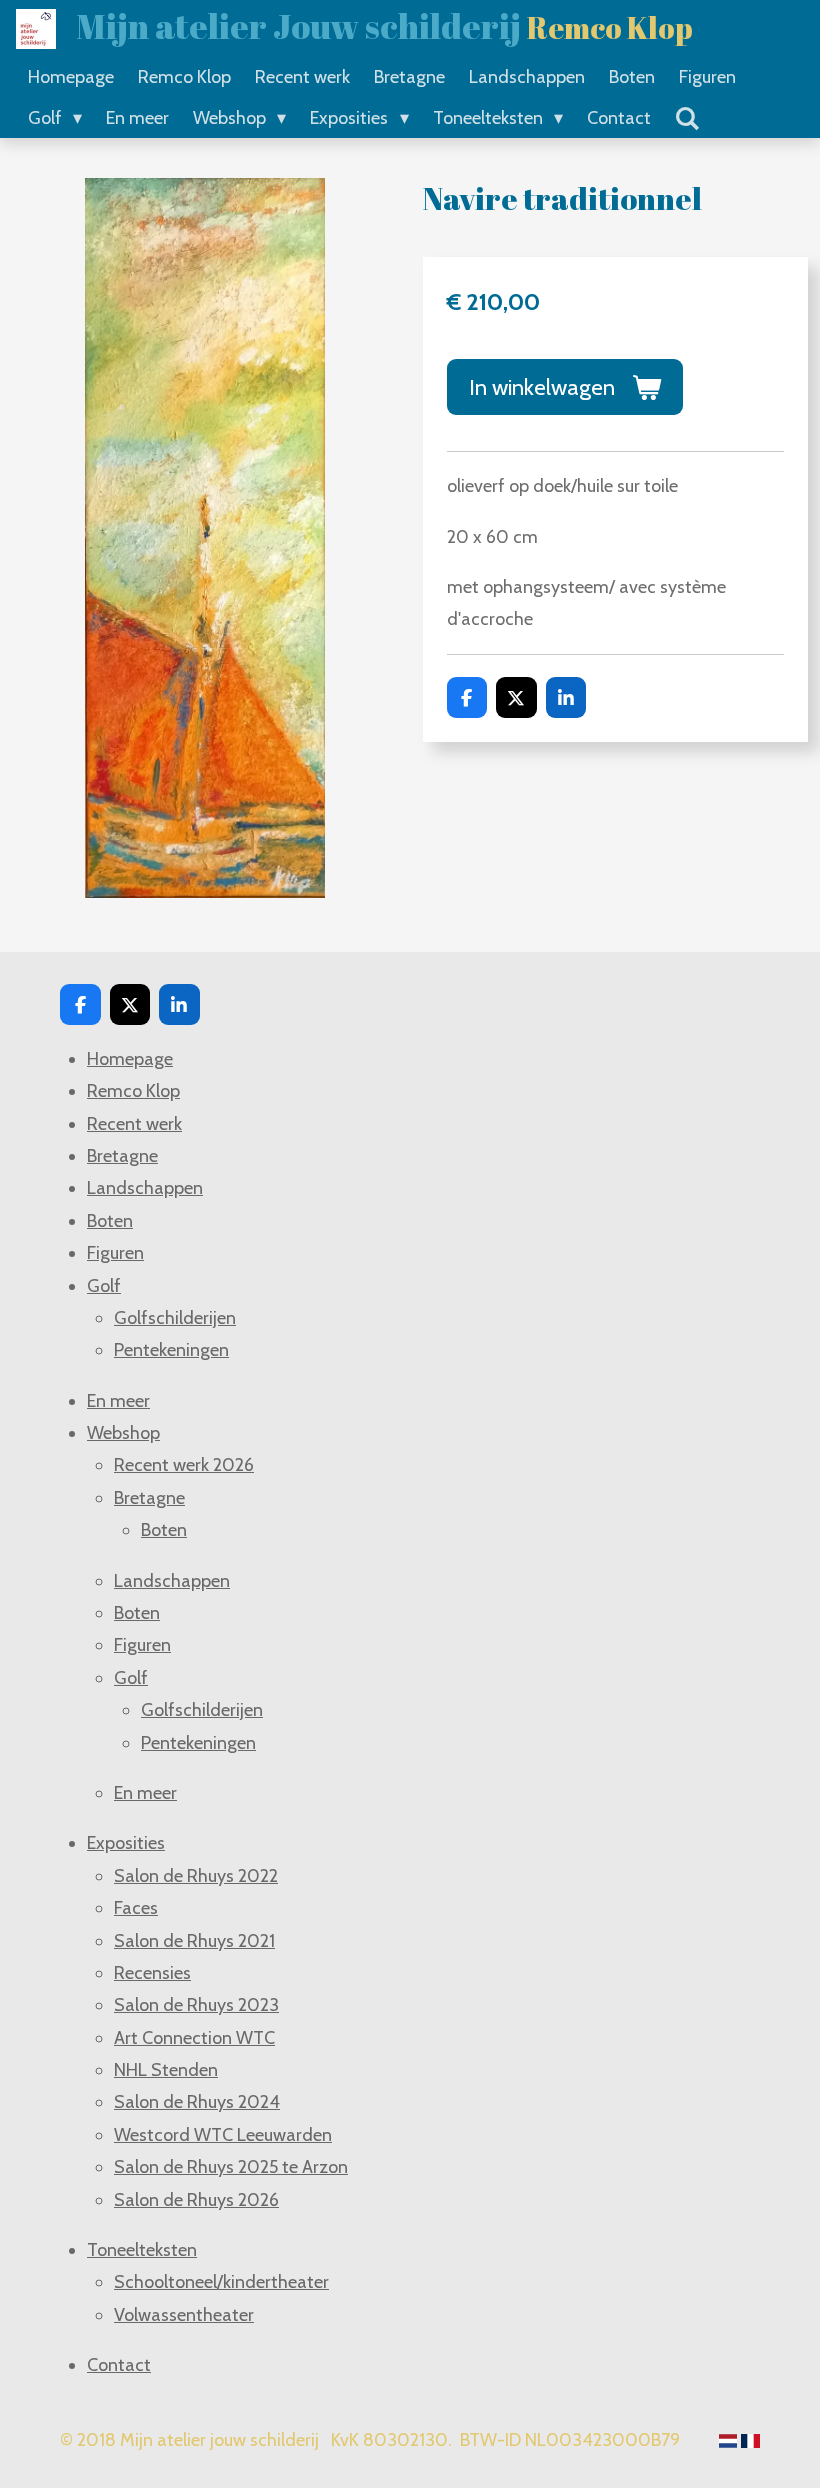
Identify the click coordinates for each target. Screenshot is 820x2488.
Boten (110, 1221)
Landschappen (145, 1188)
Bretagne (122, 1156)
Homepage (130, 1059)
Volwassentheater (184, 2315)
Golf (104, 1286)
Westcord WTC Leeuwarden (223, 2135)
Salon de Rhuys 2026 (196, 2200)
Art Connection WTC (194, 2038)
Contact (119, 2365)
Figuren (115, 1253)
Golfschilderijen (175, 1318)
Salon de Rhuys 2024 (197, 2102)
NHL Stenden (166, 2070)
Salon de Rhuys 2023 (196, 2005)
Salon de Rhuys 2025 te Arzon (231, 2167)
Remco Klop (133, 1091)
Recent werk (134, 1124)
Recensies (152, 1973)
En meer (118, 1401)
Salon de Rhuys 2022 (196, 1876)
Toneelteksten (142, 2250)
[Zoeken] (687, 119)
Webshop (123, 1433)
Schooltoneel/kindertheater (221, 2282)
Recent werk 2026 (184, 1465)
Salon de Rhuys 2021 (194, 1941)
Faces (136, 1908)
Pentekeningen (171, 1350)
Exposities (126, 1843)
